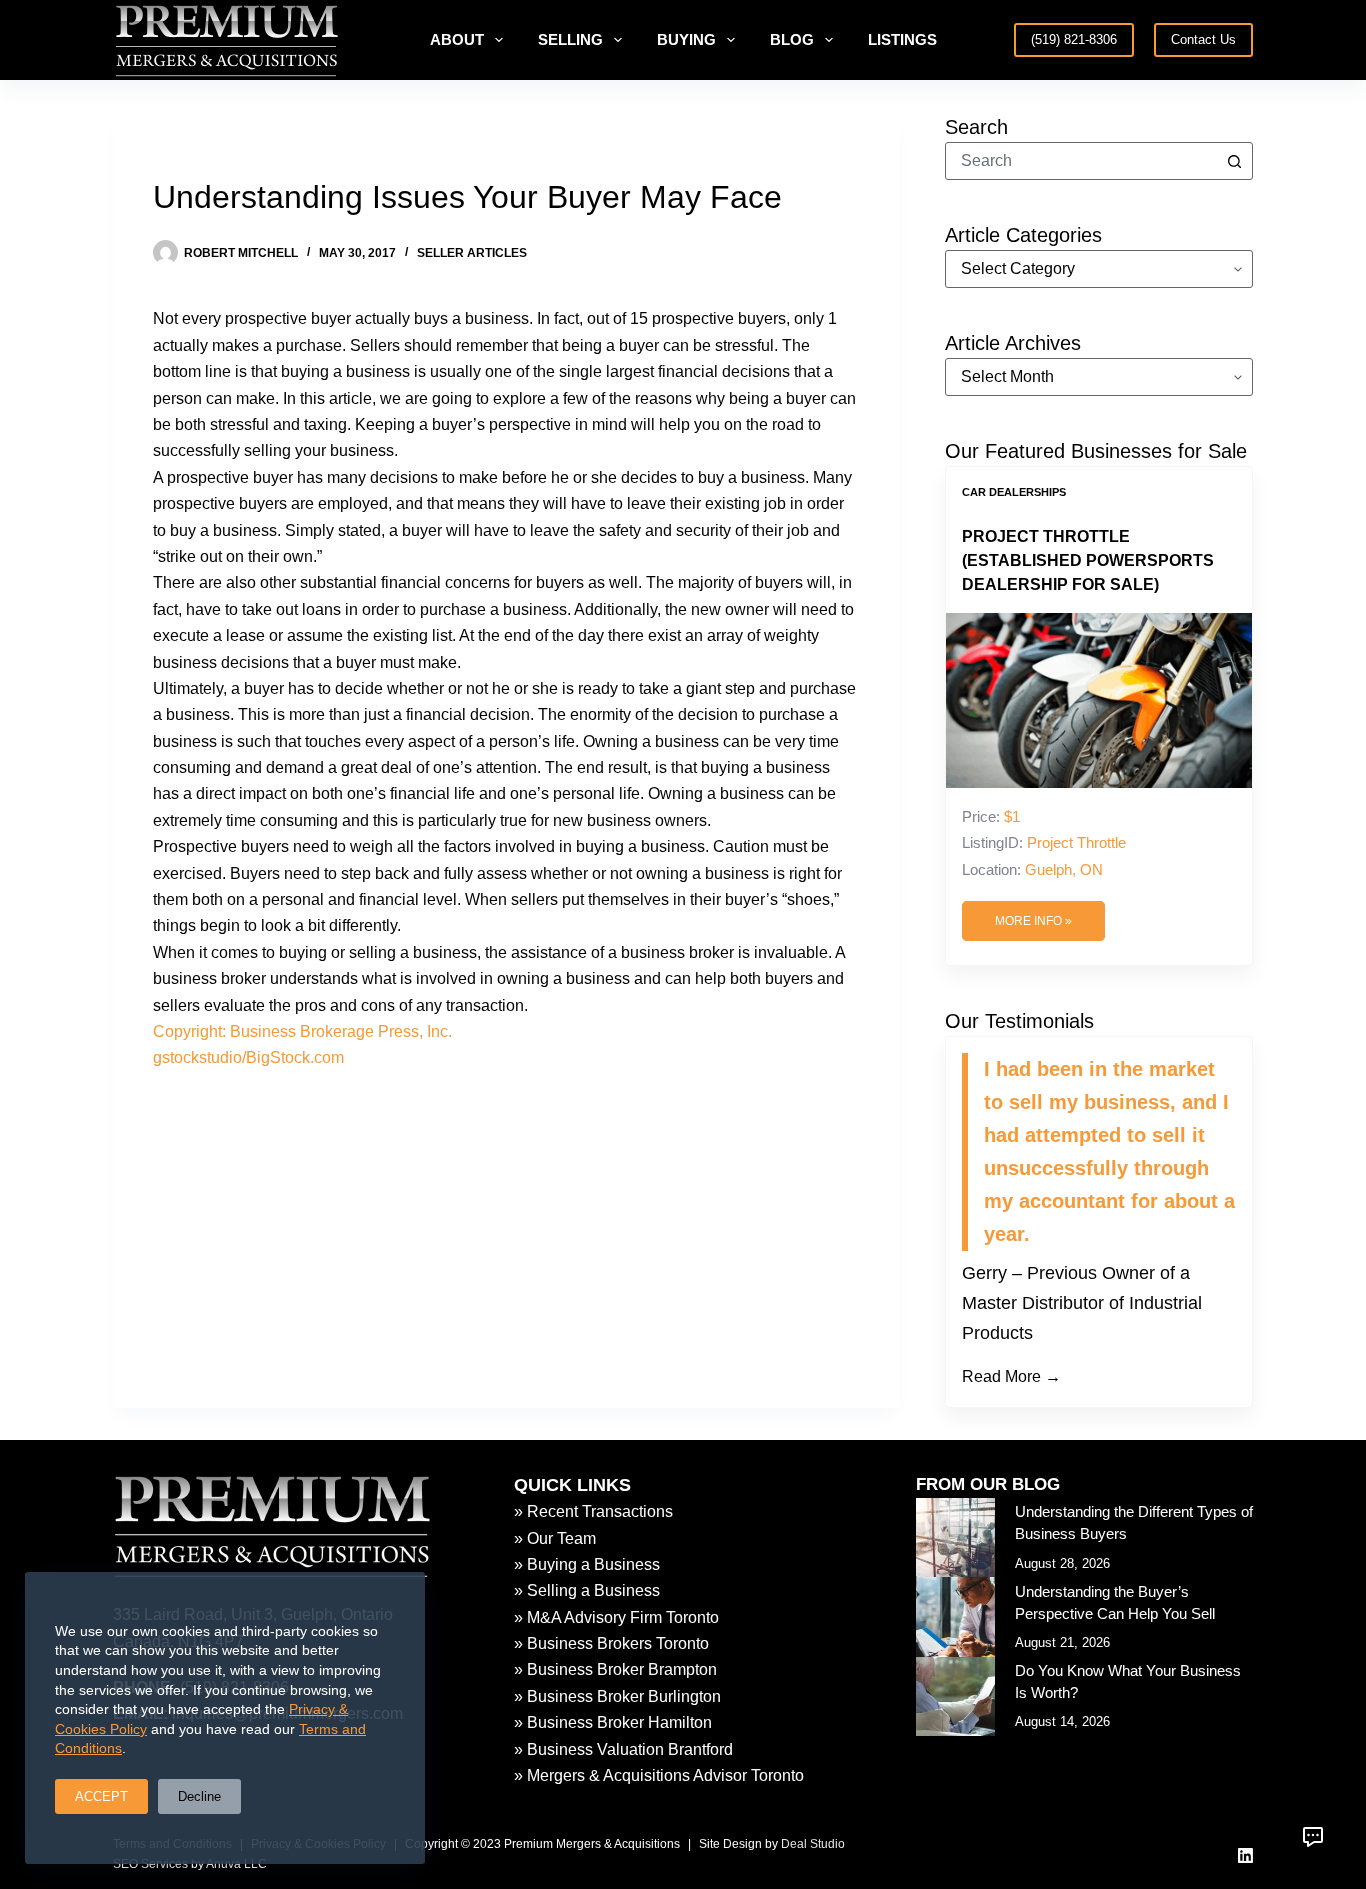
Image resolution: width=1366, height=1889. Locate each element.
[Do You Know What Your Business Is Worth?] (955, 1696)
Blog (792, 39)
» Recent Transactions (593, 1511)
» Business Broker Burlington (617, 1696)
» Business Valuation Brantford (623, 1749)
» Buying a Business (587, 1564)
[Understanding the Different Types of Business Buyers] (955, 1537)
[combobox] (1081, 161)
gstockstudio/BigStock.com (248, 1057)
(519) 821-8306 (1074, 39)
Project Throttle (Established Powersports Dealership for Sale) (1088, 560)
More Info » (1033, 921)
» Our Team (555, 1538)
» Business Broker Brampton (615, 1669)
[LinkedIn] (1245, 1855)
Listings (902, 39)
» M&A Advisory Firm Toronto (616, 1617)
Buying (686, 39)
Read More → (1011, 1376)
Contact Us (1203, 39)
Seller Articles (472, 253)
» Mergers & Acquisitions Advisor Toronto (659, 1775)
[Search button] (1234, 161)
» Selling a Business (587, 1590)
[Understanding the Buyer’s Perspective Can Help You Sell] (955, 1616)
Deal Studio (813, 1844)
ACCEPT (101, 1796)
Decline (199, 1796)
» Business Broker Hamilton (613, 1722)
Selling (570, 39)
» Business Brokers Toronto (611, 1643)
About (457, 39)
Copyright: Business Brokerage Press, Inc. (302, 1031)
